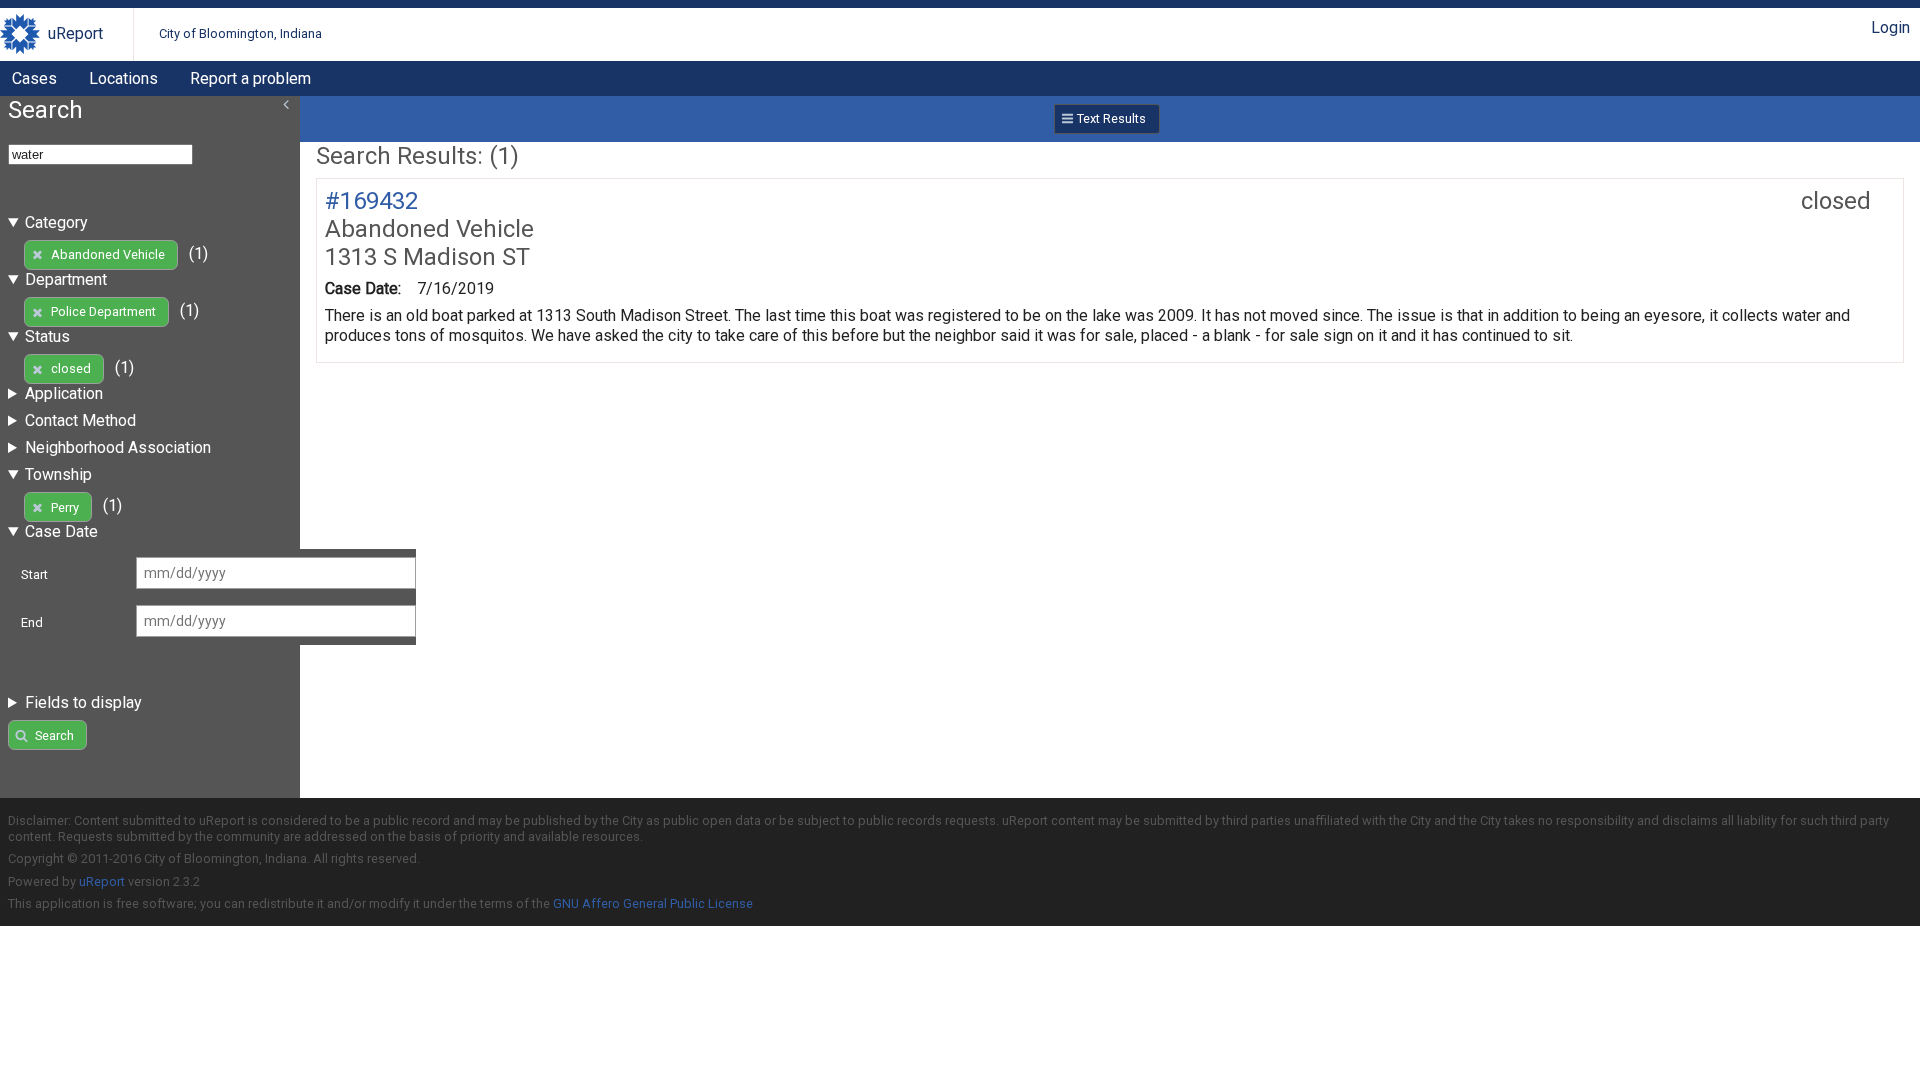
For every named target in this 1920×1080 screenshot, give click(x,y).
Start (34, 574)
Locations (123, 78)
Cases (34, 78)
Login (1890, 27)
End (32, 622)
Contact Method (80, 420)
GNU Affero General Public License (653, 903)
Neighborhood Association (118, 447)
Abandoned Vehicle (108, 254)
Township (58, 474)
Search (54, 735)
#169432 (371, 201)
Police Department (103, 311)
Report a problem (250, 78)
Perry (65, 507)
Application (64, 393)
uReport (75, 33)
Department (66, 279)
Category (56, 222)
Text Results (1111, 118)
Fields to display (83, 702)
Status (47, 336)
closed (71, 368)
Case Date (61, 531)
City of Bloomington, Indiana (240, 33)
